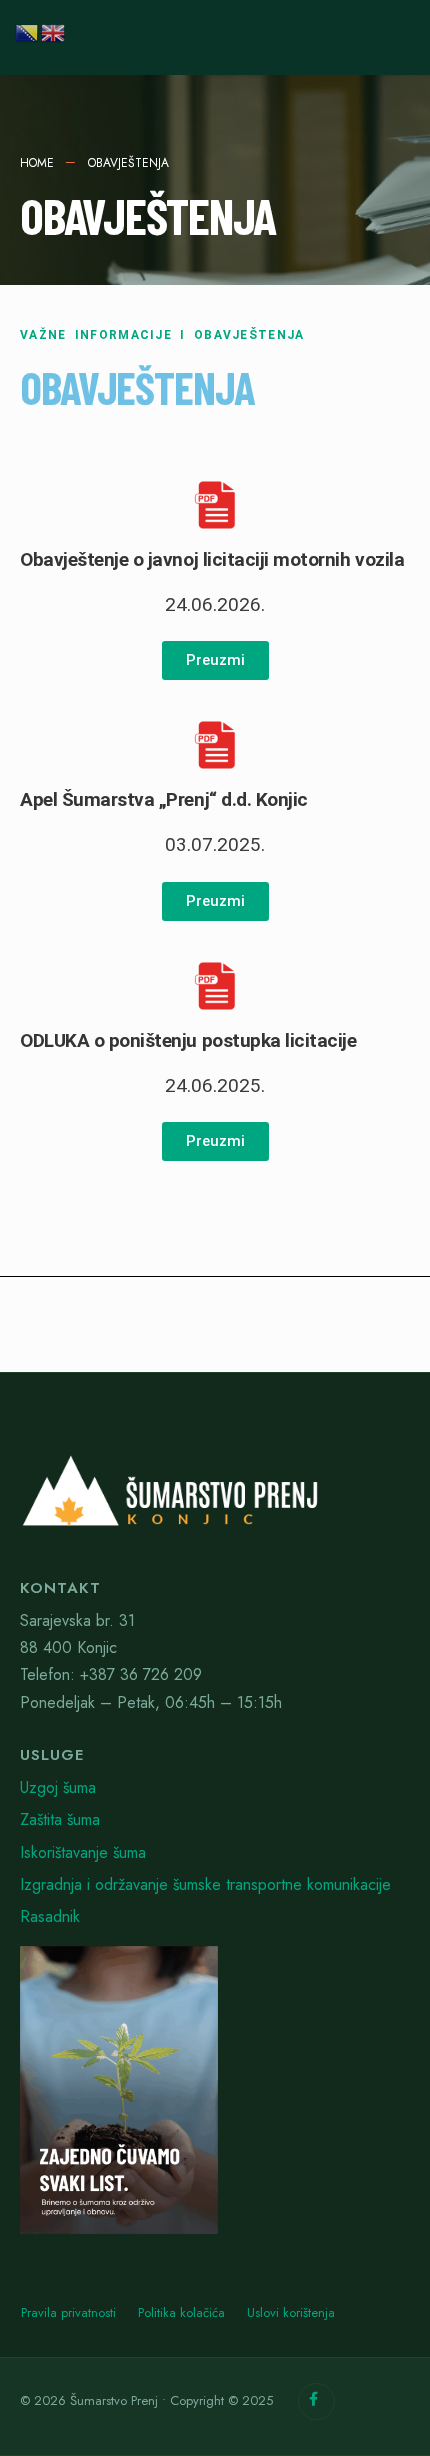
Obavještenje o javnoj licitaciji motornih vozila (212, 559)
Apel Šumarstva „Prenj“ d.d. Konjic (164, 799)
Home (37, 163)
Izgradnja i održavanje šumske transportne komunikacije (205, 1884)
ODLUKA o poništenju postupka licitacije (188, 1040)
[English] (54, 30)
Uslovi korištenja (291, 2312)
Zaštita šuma (60, 1819)
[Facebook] (316, 2401)
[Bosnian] (28, 30)
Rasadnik (50, 1916)
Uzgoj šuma (58, 1787)
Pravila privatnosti (68, 2312)
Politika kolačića (181, 2312)
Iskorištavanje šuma (83, 1852)
